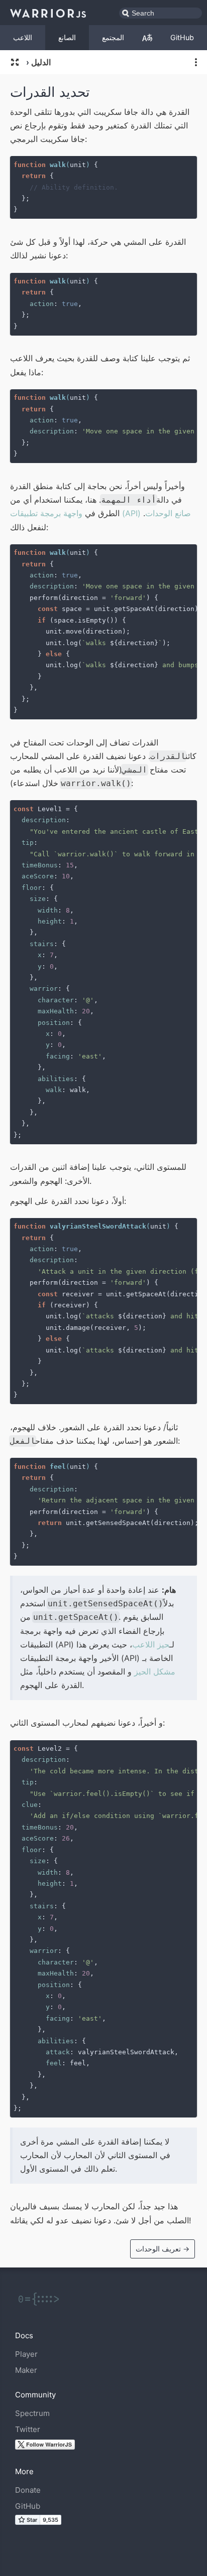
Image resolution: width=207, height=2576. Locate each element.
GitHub (182, 37)
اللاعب (23, 37)
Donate (28, 2490)
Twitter (28, 2429)
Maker (26, 2370)
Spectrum (32, 2413)
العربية (147, 38)
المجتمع (113, 37)
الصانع (67, 37)
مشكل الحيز (155, 1672)
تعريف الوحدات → (163, 2249)
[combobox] (161, 13)
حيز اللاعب (151, 1644)
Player (26, 2354)
